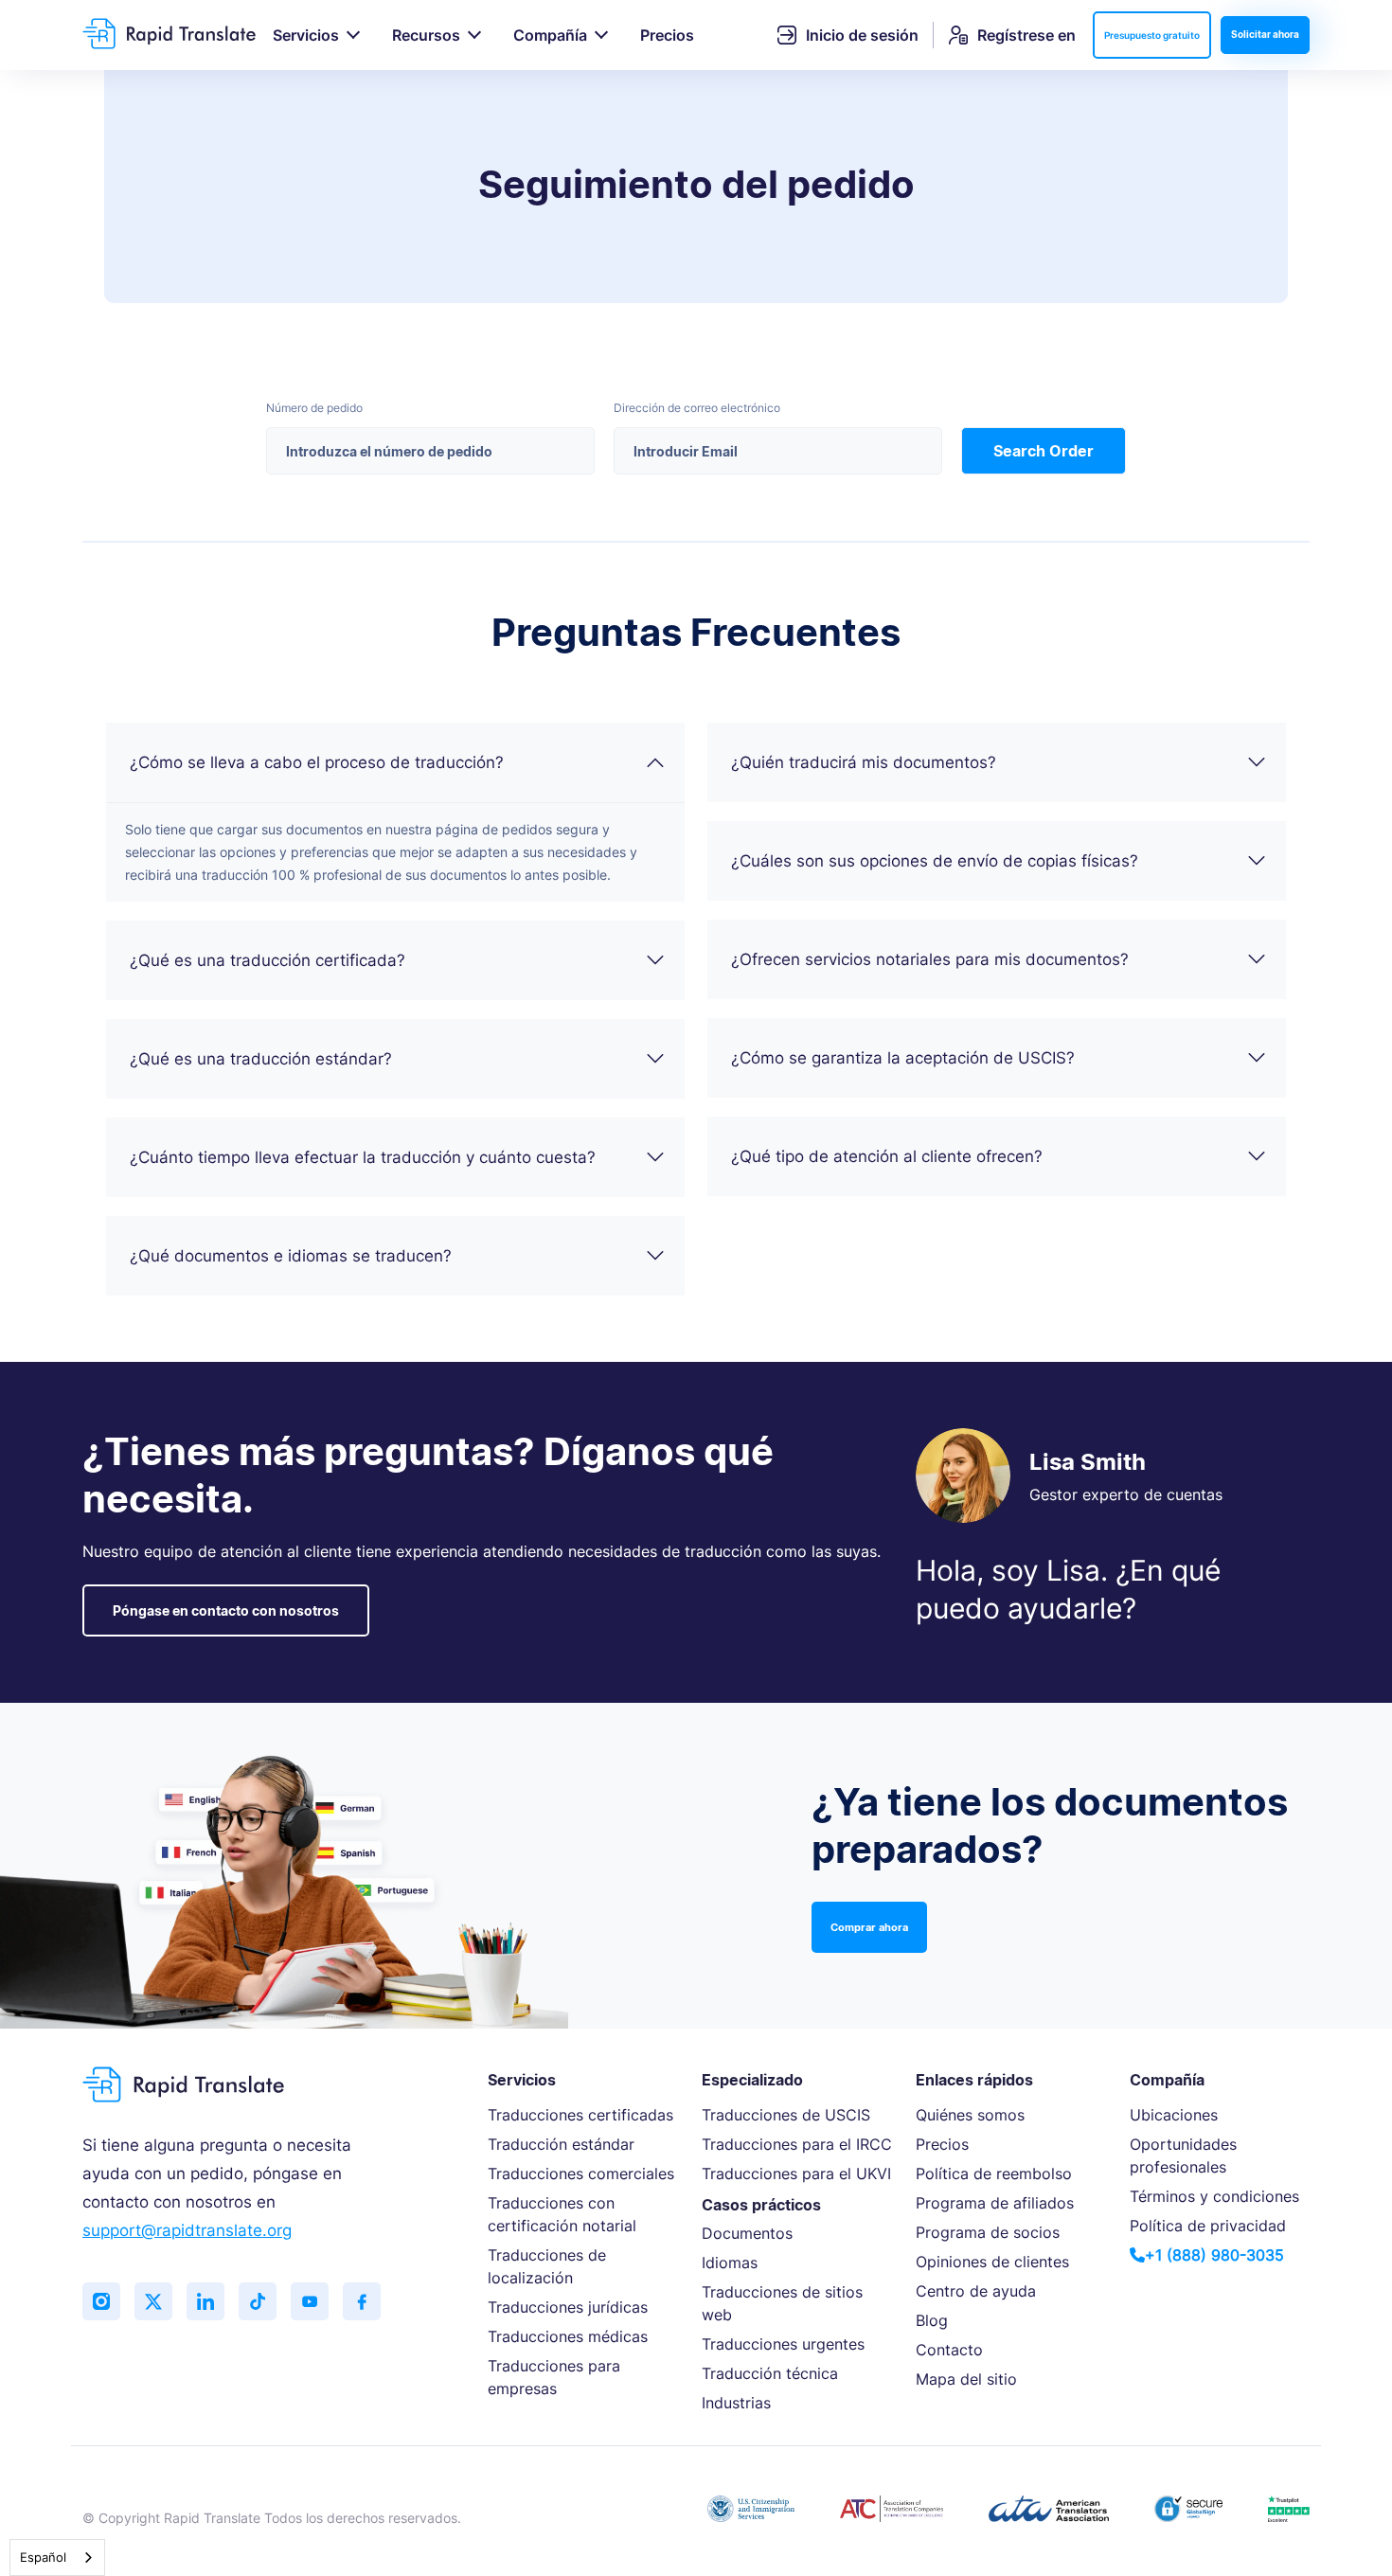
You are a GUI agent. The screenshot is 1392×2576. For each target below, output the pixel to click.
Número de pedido (314, 408)
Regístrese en (1026, 35)
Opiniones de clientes (992, 2262)
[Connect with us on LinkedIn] (205, 2301)
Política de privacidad (1208, 2226)
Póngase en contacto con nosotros (226, 1610)
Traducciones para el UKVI (796, 2173)
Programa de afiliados (995, 2203)
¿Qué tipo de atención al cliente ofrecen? (887, 1156)
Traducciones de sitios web (782, 2303)
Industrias (736, 2403)
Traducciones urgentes (783, 2344)
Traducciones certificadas (580, 2115)
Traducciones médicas (568, 2336)
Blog (932, 2320)
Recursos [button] (426, 35)
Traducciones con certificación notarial (562, 2214)
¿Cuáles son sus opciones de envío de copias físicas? (935, 861)
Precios (667, 35)
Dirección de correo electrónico (697, 408)
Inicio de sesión (862, 35)
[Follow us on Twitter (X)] (153, 2301)
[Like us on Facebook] (362, 2301)
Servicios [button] (306, 35)
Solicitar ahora (1265, 34)
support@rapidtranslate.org (187, 2230)
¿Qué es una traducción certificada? (268, 960)
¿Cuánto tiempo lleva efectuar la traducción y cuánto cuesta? (363, 1157)
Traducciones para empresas (554, 2377)
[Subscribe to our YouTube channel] (310, 2301)
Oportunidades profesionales (1183, 2156)
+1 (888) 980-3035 (1214, 2255)
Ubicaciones (1174, 2115)
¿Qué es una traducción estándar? (261, 1059)
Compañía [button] (550, 35)
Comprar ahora (869, 1927)
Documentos (747, 2233)
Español (43, 2557)
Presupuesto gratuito (1152, 35)
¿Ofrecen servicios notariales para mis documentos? (930, 959)
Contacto (949, 2350)
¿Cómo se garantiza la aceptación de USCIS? (903, 1058)
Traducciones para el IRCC (797, 2144)
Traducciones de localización (547, 2266)
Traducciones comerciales (581, 2173)
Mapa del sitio (966, 2379)
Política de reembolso (994, 2173)
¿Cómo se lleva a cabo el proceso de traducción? (317, 762)
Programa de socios (988, 2232)
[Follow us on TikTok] (258, 2301)
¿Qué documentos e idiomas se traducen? (291, 1256)
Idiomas (730, 2263)
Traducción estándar (561, 2144)
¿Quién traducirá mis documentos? (864, 762)
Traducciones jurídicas (568, 2307)
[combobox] (57, 2558)
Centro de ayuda (976, 2291)
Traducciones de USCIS (786, 2115)
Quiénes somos (970, 2115)
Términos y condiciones (1214, 2196)
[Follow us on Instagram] (101, 2301)
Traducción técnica (770, 2373)
